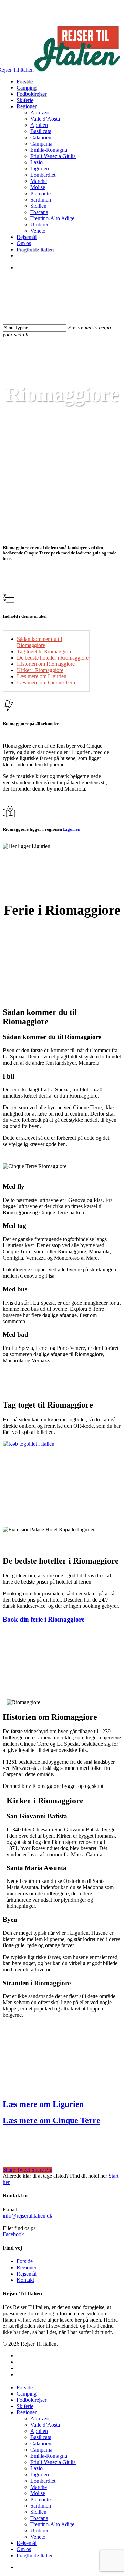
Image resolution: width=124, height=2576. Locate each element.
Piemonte (40, 2499)
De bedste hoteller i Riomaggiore (53, 658)
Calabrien (41, 2443)
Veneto (38, 2537)
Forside (25, 2261)
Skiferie (25, 2406)
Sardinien (41, 2506)
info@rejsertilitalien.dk (28, 2216)
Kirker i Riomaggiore (40, 670)
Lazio (37, 2468)
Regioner (27, 2267)
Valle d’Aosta (45, 2425)
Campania (41, 2450)
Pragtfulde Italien (35, 2555)
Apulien (39, 2431)
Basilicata (41, 2437)
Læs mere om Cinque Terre (47, 683)
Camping (27, 2394)
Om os (24, 2549)
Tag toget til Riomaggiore (45, 651)
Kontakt (25, 2280)
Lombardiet (43, 2481)
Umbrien (40, 2531)
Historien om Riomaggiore (46, 664)
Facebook (13, 2234)
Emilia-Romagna (49, 2456)
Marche (39, 2487)
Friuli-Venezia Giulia (53, 2462)
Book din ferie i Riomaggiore (44, 1619)
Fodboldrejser (32, 2400)
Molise (38, 2493)
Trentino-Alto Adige (52, 2524)
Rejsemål (27, 2274)
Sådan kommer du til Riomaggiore (39, 642)
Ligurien (62, 369)
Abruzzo (40, 2419)
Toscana (39, 2518)
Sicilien (38, 2512)
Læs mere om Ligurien (42, 676)
